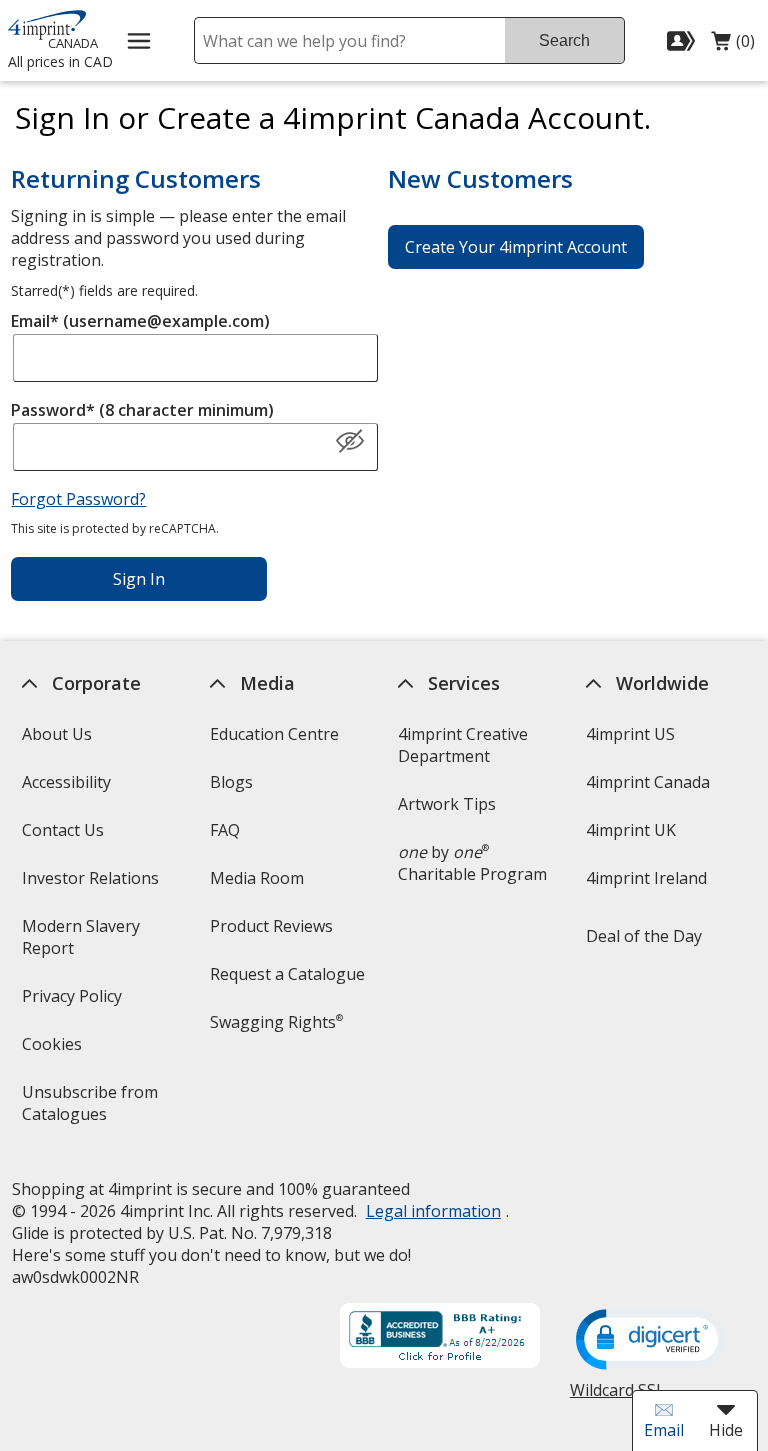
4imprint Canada (648, 782)
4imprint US (630, 734)
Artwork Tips (447, 804)
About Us (56, 734)
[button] (350, 442)
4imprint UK (631, 830)
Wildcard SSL (617, 1397)
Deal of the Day (644, 936)
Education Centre (274, 734)
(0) (733, 46)
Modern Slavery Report (80, 943)
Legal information (432, 1211)
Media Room (257, 878)
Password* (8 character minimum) (142, 410)
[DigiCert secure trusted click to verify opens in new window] (651, 1341)
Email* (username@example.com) (140, 321)
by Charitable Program (472, 863)
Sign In (139, 579)
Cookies (53, 1050)
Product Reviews (271, 926)
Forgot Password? (78, 499)
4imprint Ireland (646, 878)
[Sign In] (683, 41)
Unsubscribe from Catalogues (95, 1109)
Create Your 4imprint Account (516, 247)
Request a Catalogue (287, 974)
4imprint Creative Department (463, 745)
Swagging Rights (276, 1022)
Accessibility (65, 782)
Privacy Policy (73, 1002)
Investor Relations (92, 884)
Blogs (231, 782)
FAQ (225, 830)
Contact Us (62, 830)
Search (564, 40)
